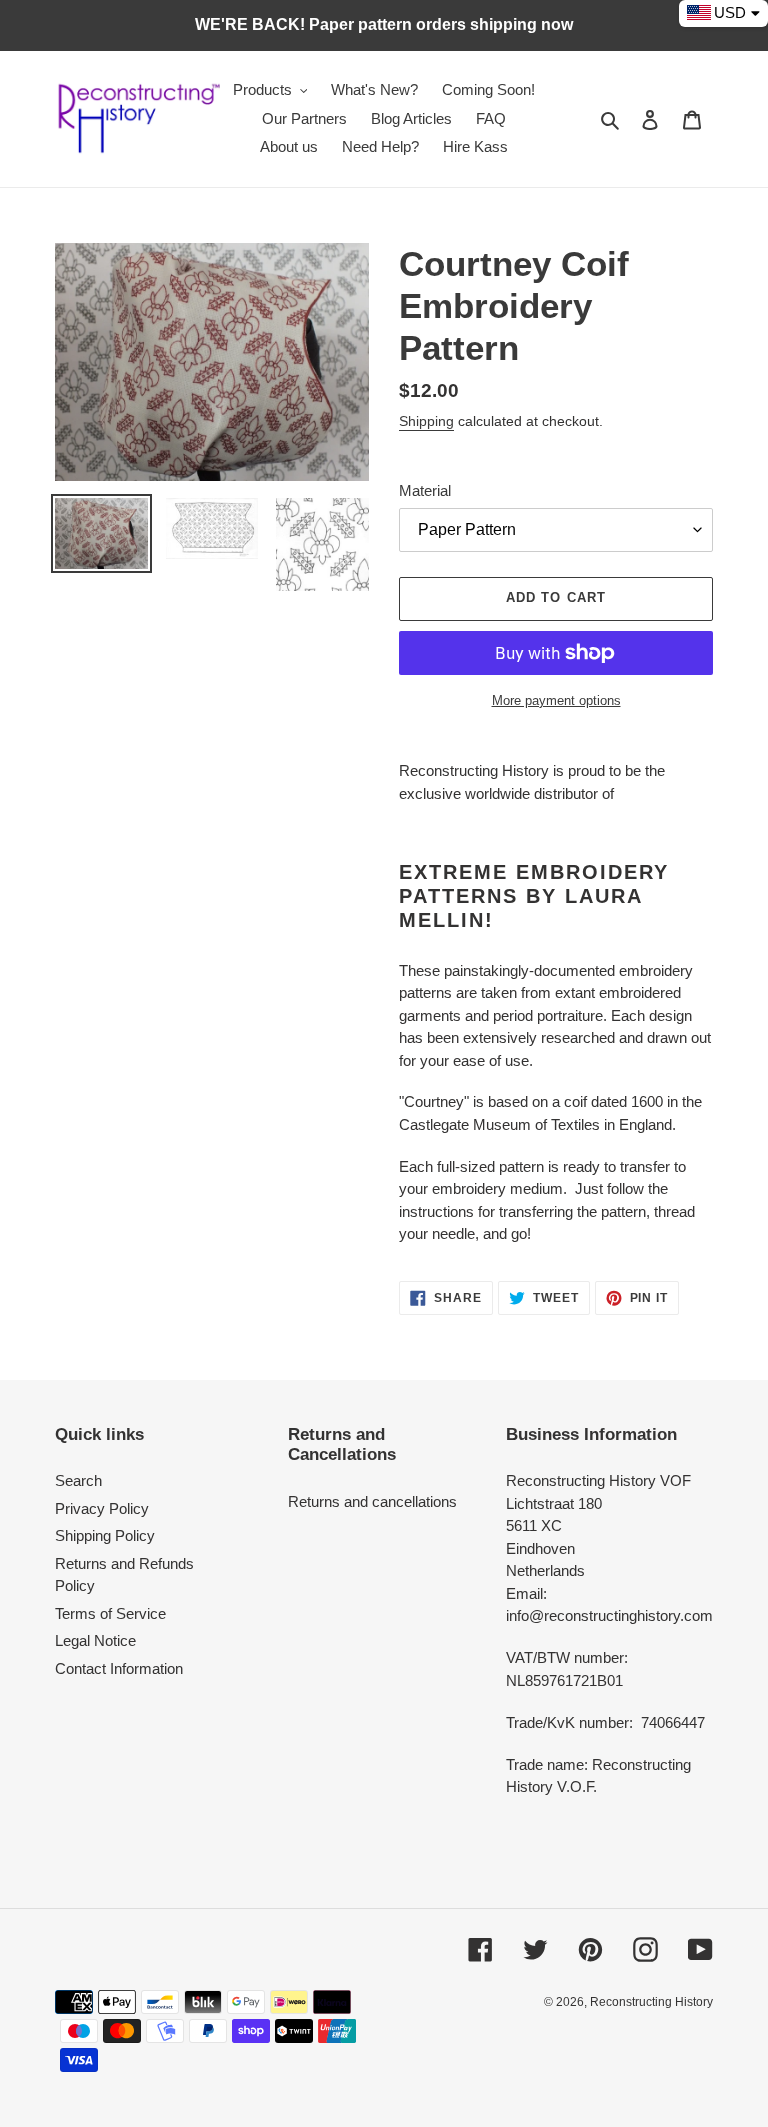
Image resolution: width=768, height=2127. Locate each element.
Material (425, 490)
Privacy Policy (102, 1508)
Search (78, 1480)
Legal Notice (95, 1640)
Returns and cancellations (372, 1501)
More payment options (556, 700)
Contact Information (119, 1668)
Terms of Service (110, 1613)
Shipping (426, 421)
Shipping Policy (105, 1535)
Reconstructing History (651, 2002)
